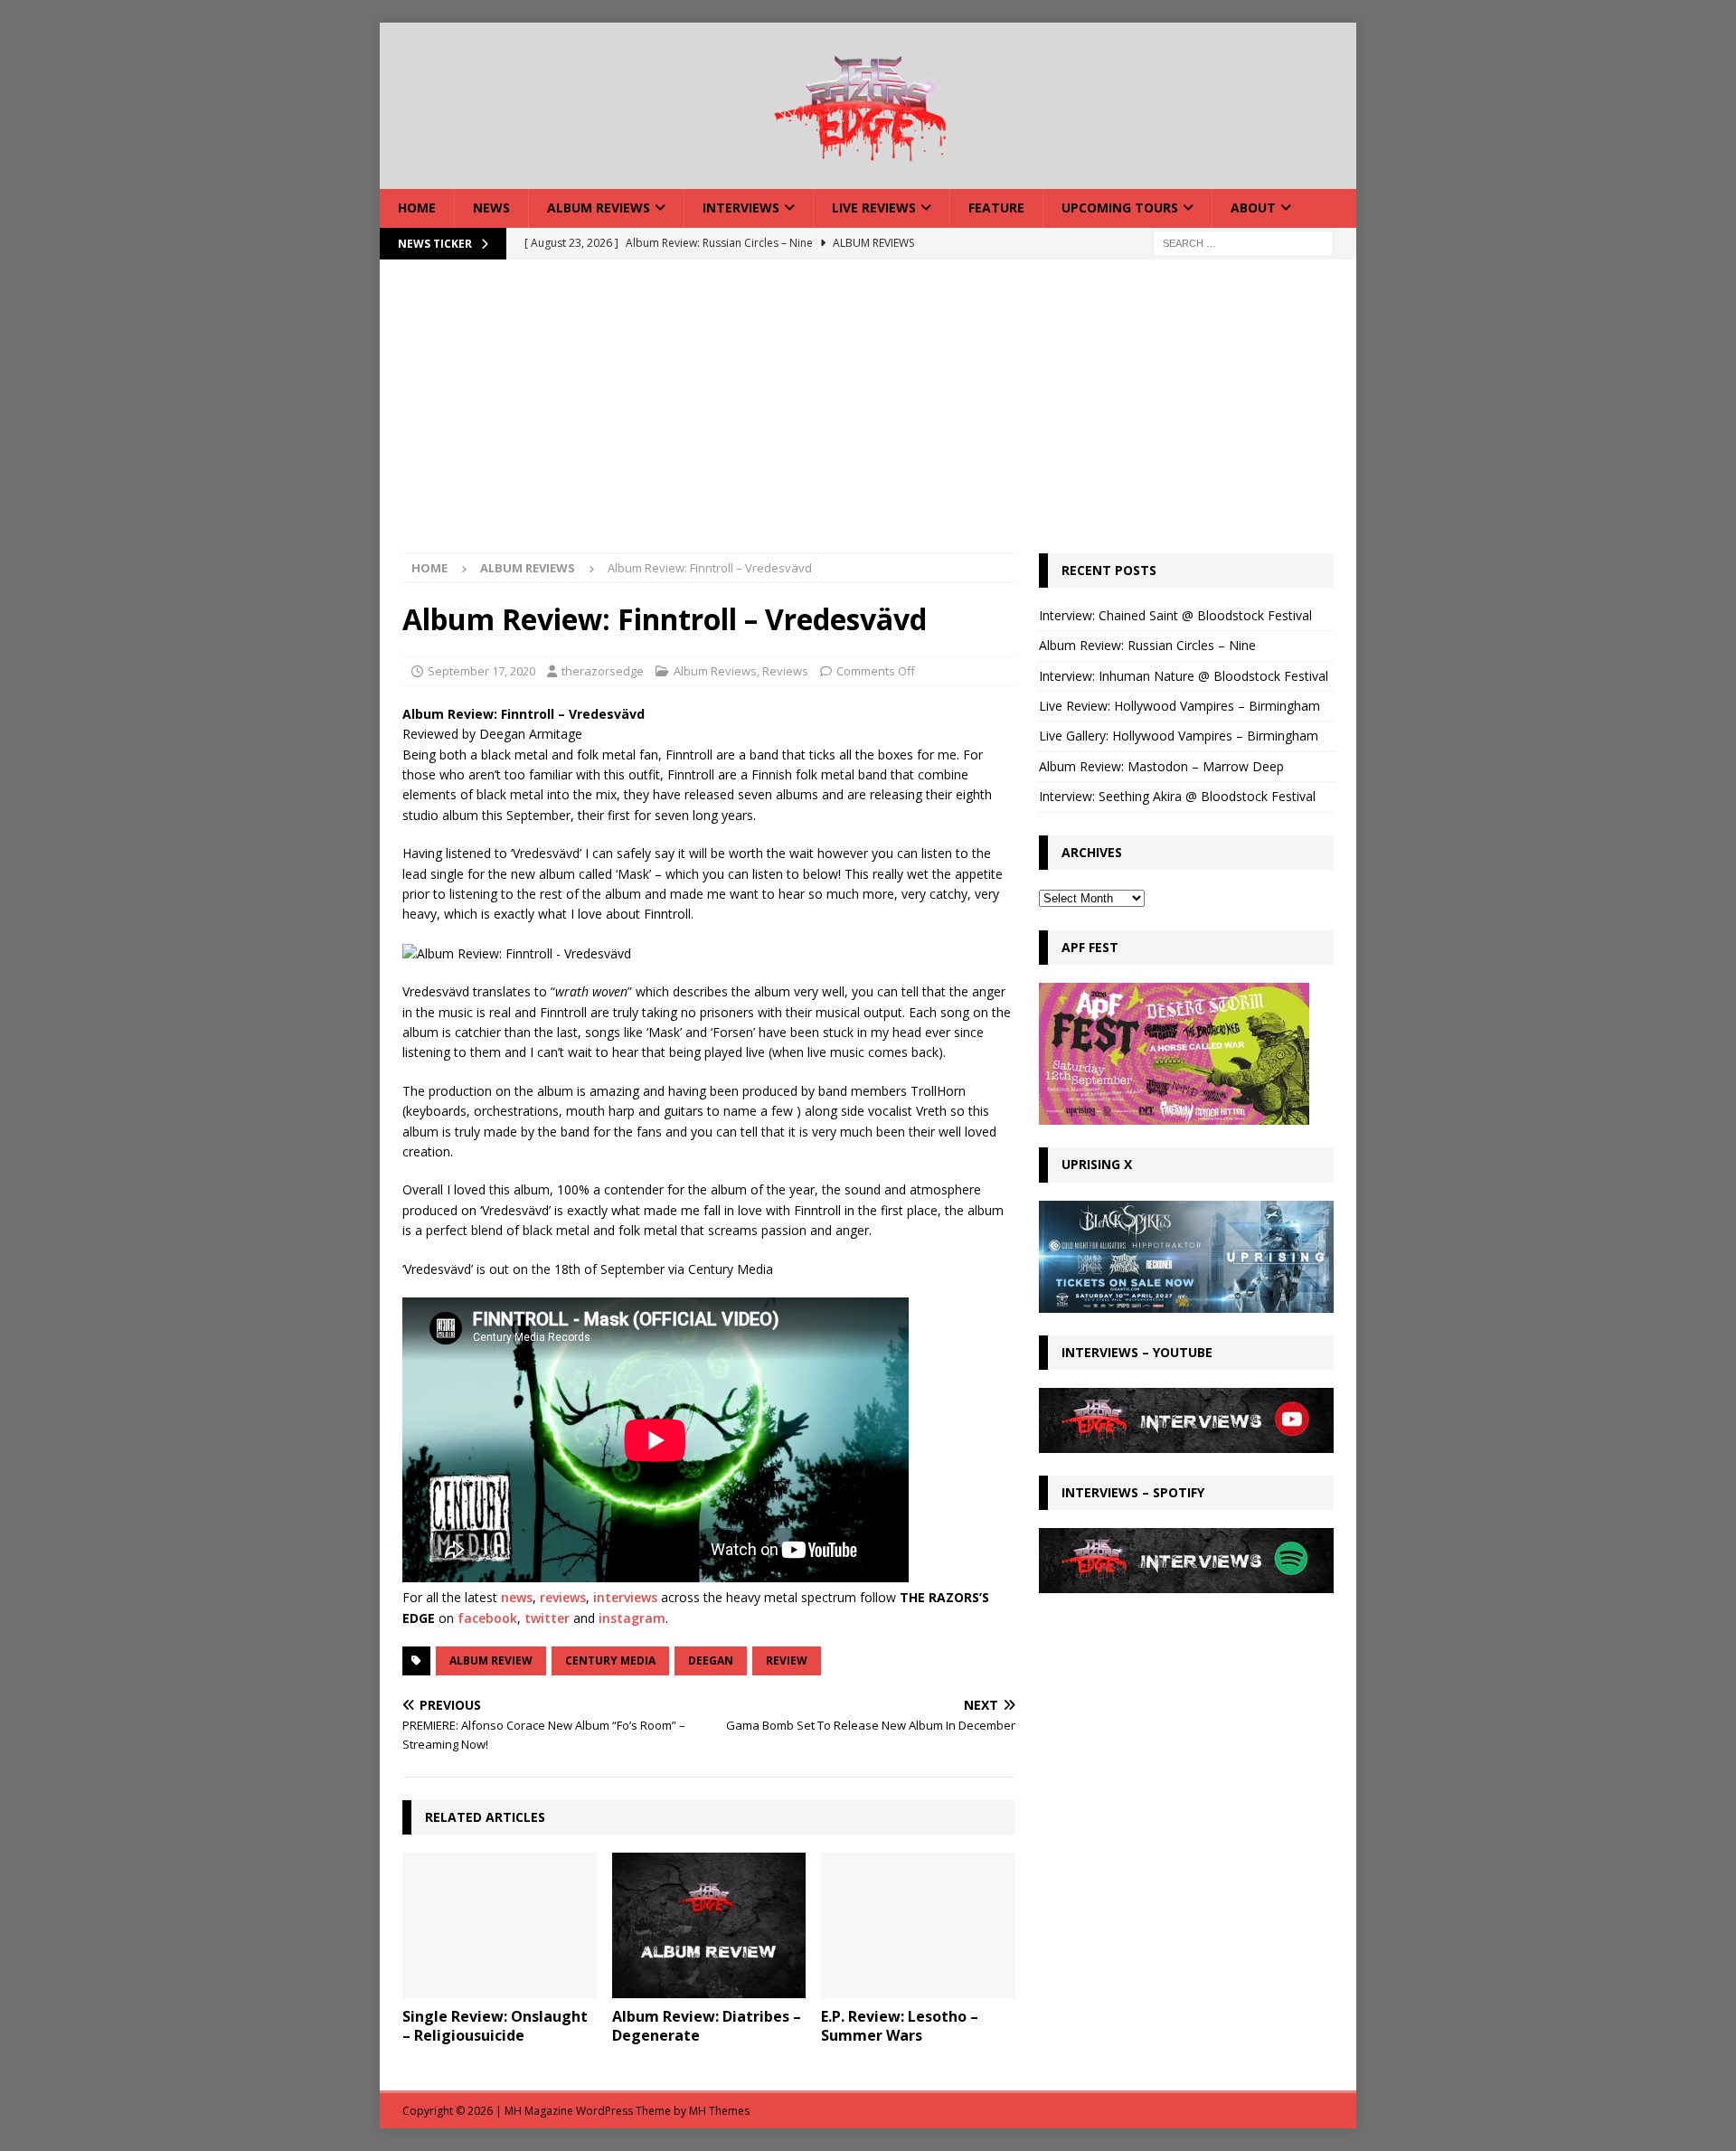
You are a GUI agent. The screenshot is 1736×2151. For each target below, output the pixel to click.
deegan (711, 1660)
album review (491, 1660)
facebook (487, 1618)
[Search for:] (1243, 242)
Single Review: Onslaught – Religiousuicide (495, 2026)
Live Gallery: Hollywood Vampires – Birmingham (1179, 736)
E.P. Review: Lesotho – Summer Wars (900, 2026)
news (517, 1597)
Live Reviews (874, 208)
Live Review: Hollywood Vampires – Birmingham (1179, 706)
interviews (625, 1597)
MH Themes (719, 2111)
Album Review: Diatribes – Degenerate (707, 2026)
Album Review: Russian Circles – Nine (1147, 645)
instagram (632, 1618)
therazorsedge (603, 671)
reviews (563, 1597)
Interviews (741, 208)
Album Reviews (599, 208)
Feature (996, 208)
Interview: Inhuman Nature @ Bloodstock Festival (1184, 676)
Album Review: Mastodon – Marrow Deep (1161, 766)
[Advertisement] (868, 418)
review (787, 1660)
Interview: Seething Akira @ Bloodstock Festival (1177, 796)
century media (610, 1660)
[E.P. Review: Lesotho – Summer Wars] (918, 1925)
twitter (547, 1618)
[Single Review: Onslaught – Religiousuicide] (500, 1925)
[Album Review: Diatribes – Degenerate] (709, 1925)
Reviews (785, 671)
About (1253, 208)
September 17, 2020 (481, 671)
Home (417, 208)
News (491, 208)
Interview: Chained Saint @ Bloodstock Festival (1175, 615)
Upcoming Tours (1120, 208)
